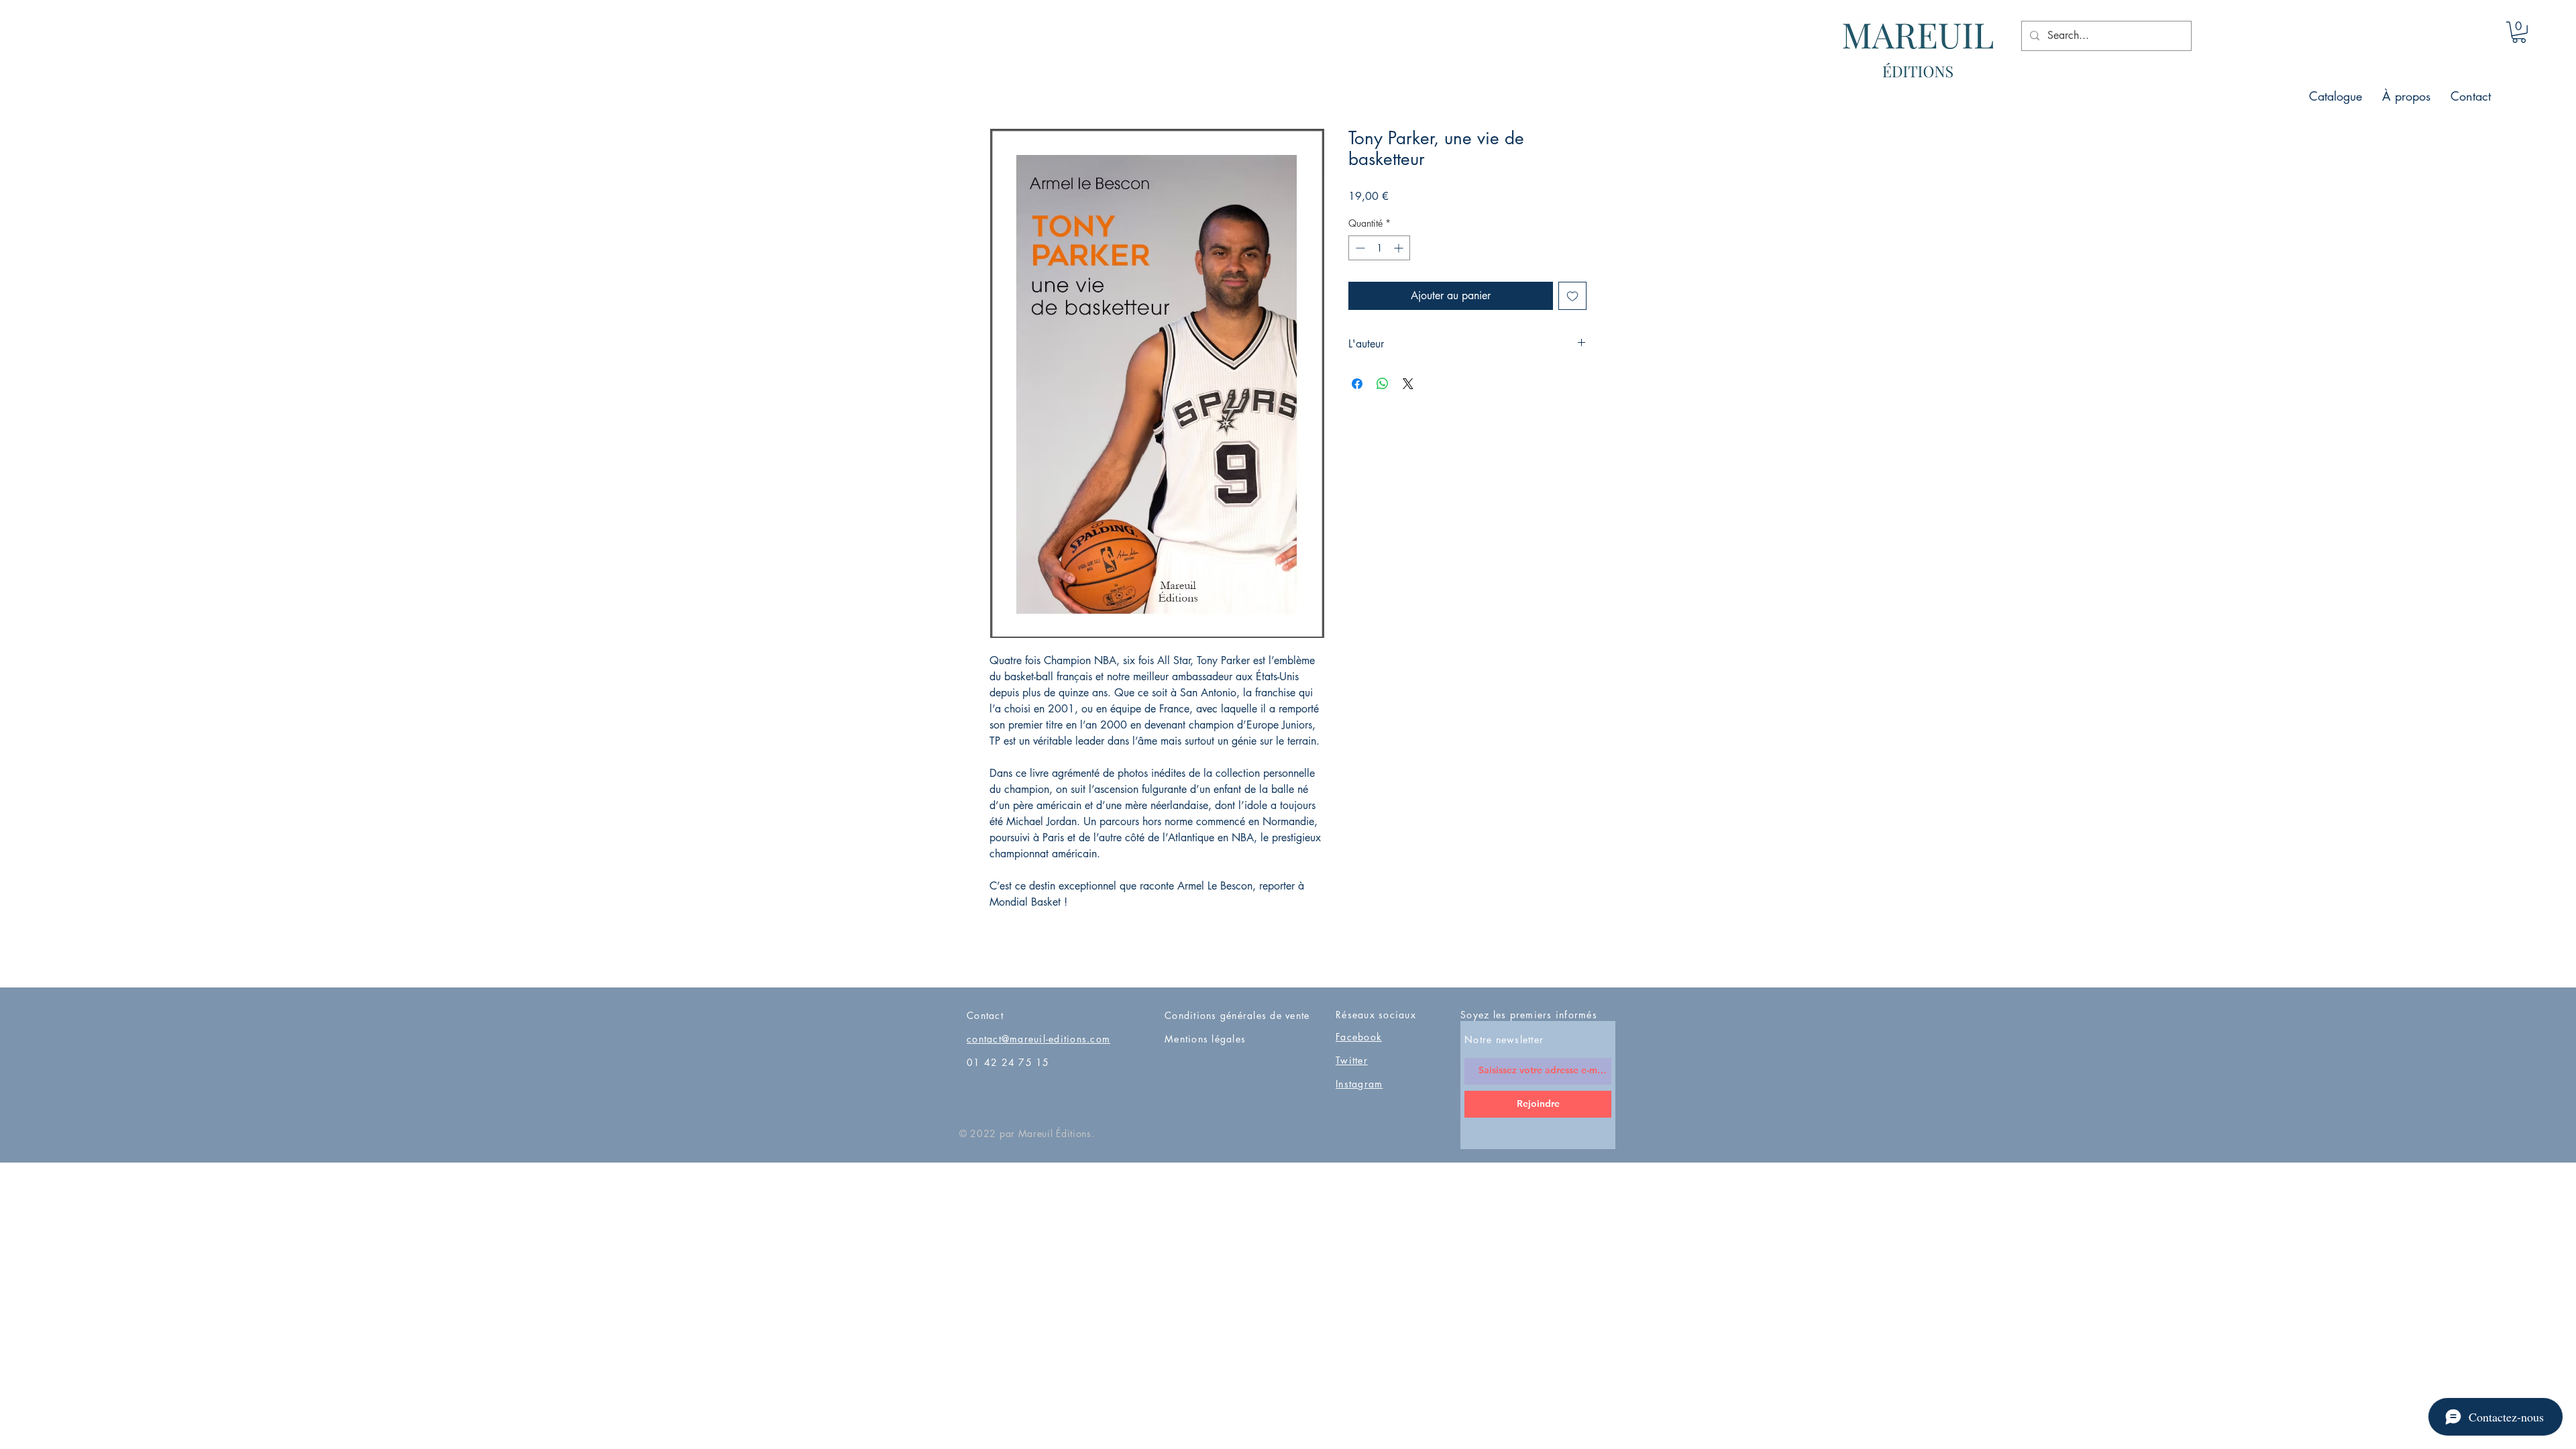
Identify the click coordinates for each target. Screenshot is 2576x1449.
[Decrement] (1359, 248)
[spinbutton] (1379, 248)
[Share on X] (1408, 384)
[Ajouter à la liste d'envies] (1572, 296)
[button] (2519, 32)
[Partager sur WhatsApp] (1383, 384)
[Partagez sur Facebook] (1357, 384)
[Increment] (1400, 248)
